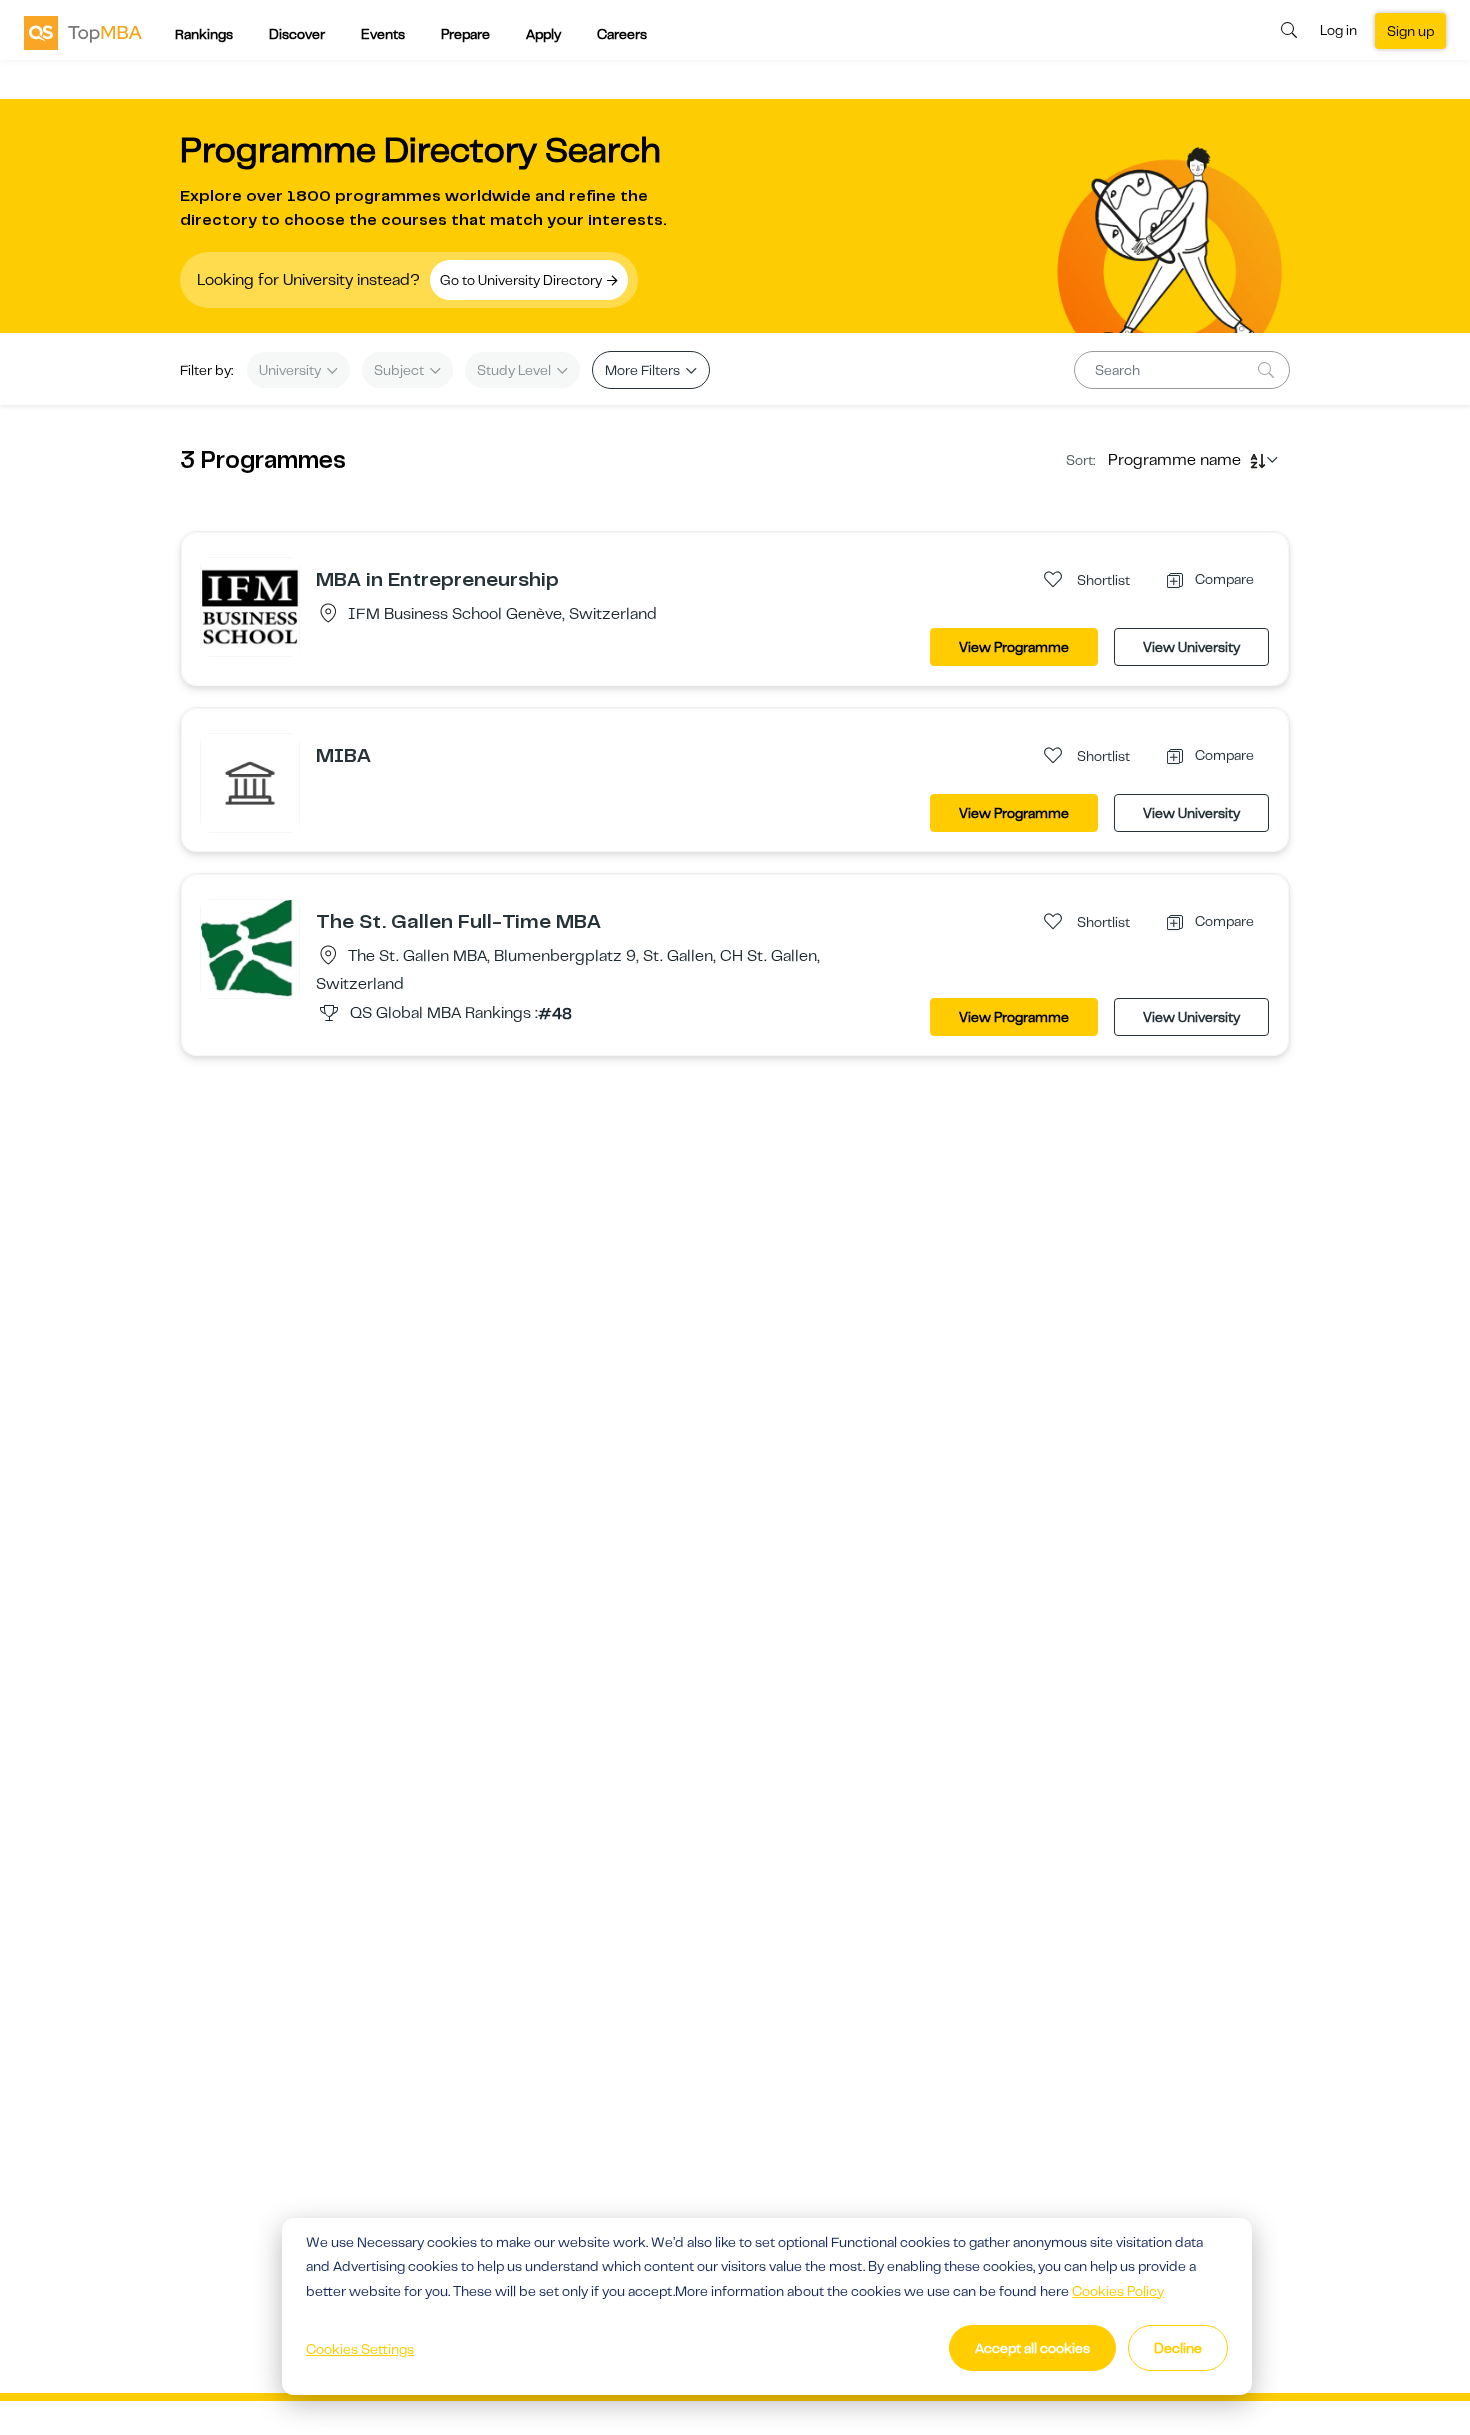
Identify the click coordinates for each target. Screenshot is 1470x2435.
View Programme (1014, 647)
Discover (297, 34)
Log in (1338, 30)
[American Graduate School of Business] (250, 782)
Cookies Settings (360, 2349)
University (291, 370)
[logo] (83, 32)
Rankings (204, 34)
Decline (1178, 2348)
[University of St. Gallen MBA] (250, 948)
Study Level (515, 370)
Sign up (1410, 31)
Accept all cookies (1032, 2348)
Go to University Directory (522, 280)
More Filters (644, 370)
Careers (622, 34)
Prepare (465, 34)
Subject (400, 370)
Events (383, 34)
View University (1191, 647)
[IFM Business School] (250, 606)
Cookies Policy (1118, 2291)
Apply (543, 34)
